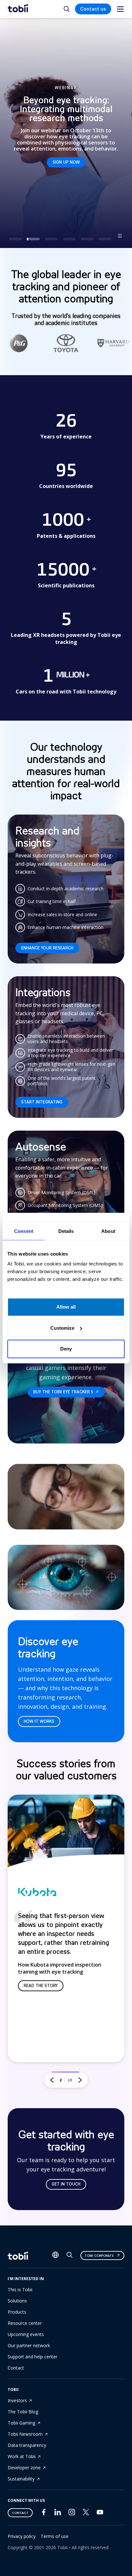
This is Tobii (20, 2290)
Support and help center (33, 2357)
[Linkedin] (58, 2514)
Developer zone (24, 2468)
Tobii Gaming (21, 2423)
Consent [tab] (24, 1231)
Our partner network (29, 2345)
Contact (16, 2368)
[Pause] (120, 236)
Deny (66, 1349)
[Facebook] (44, 2514)
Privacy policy (22, 2536)
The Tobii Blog (23, 2412)
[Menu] (120, 9)
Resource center (25, 2323)
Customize (62, 1328)
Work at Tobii (22, 2456)
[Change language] (55, 2255)
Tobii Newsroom (25, 2434)
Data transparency (27, 2445)
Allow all (66, 1307)
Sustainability (21, 2479)
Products (17, 2312)
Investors (17, 2400)
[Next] (80, 2080)
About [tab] (108, 1231)
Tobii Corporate (99, 2256)
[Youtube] (100, 2514)
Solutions (17, 2301)
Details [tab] (66, 1231)
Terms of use (55, 2536)
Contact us (93, 9)
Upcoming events (26, 2334)
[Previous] (52, 2080)
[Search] (70, 2256)
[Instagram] (72, 2514)
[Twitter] (86, 2514)
